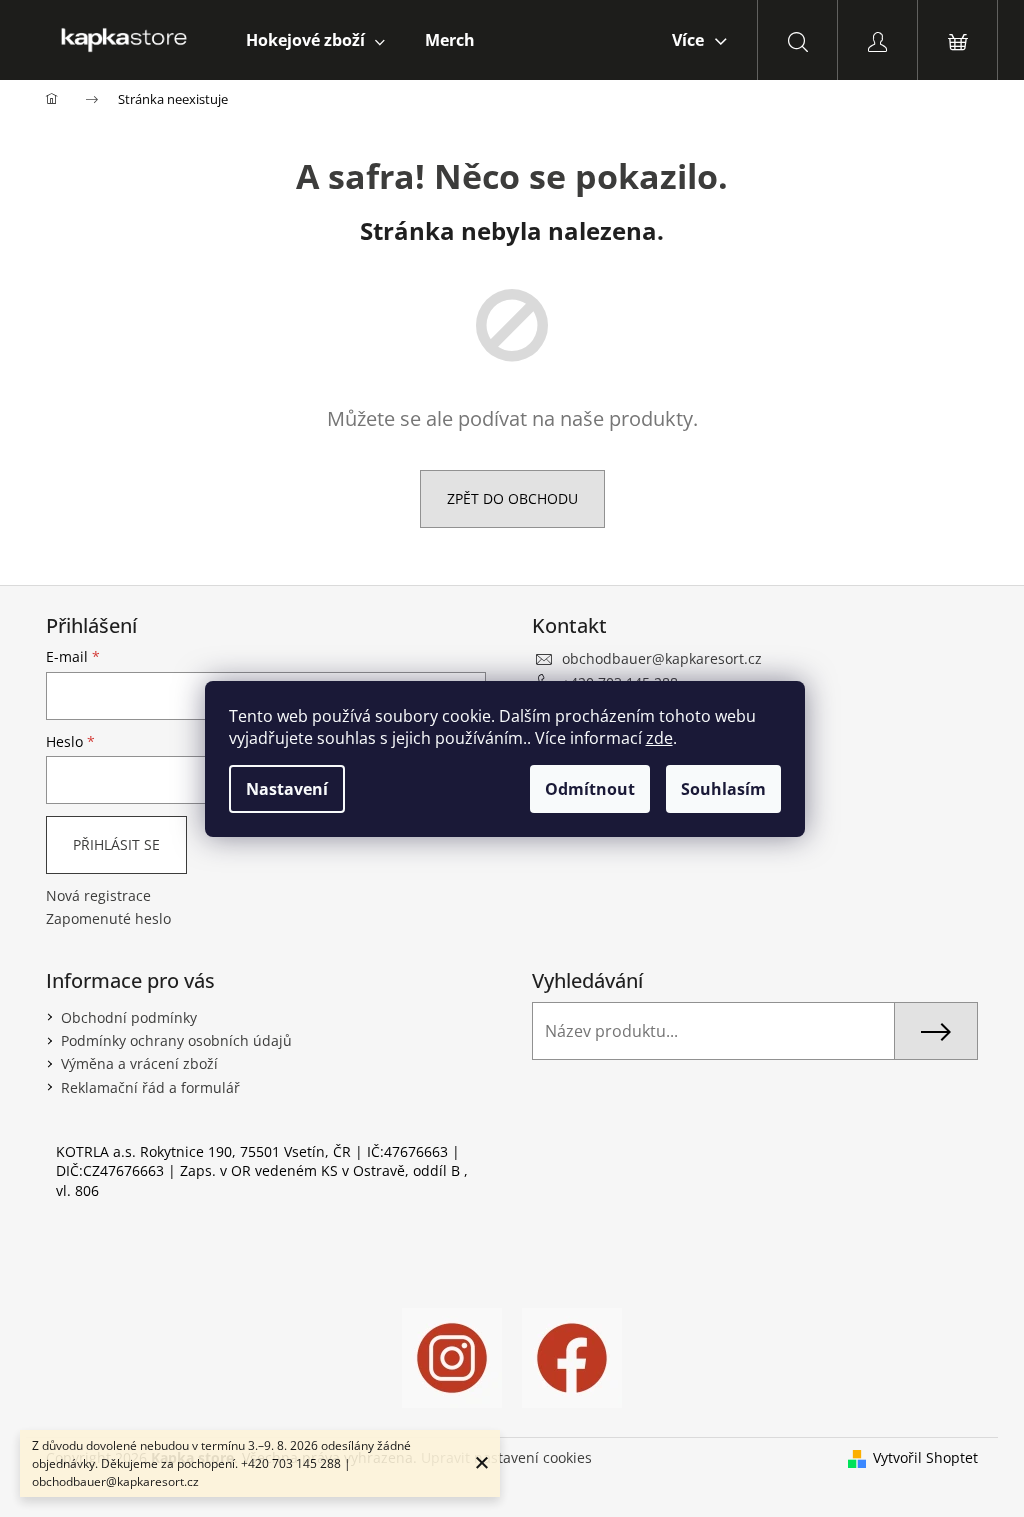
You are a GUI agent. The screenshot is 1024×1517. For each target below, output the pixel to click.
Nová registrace (98, 895)
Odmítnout (590, 789)
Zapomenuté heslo (108, 918)
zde (659, 738)
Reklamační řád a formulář (150, 1087)
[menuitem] (315, 40)
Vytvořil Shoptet (925, 1457)
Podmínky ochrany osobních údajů (176, 1040)
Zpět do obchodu (512, 498)
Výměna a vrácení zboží (139, 1063)
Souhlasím (723, 789)
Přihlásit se (116, 844)
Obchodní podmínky (129, 1017)
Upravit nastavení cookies (506, 1457)
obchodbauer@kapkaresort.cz (662, 658)
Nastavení (287, 789)
